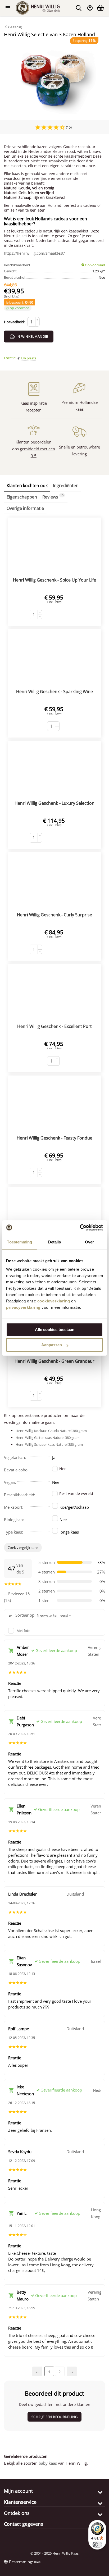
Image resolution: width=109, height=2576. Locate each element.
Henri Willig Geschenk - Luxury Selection (54, 803)
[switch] (97, 2545)
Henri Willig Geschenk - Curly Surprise (54, 915)
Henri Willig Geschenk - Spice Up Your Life (54, 580)
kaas (80, 409)
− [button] (37, 324)
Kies (37, 2562)
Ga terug (15, 27)
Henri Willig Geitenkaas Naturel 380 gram (48, 1438)
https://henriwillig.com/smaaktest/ (34, 253)
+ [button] (37, 320)
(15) (68, 127)
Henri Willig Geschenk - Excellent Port (54, 1026)
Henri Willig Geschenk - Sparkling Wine (54, 692)
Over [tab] (89, 1242)
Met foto (24, 1631)
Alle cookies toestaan (55, 1330)
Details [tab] (55, 1242)
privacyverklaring (23, 1307)
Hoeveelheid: (14, 322)
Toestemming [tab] (19, 1242)
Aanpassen (52, 1345)
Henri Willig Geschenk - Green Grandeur (54, 1361)
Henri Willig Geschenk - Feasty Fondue (54, 1138)
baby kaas (48, 2463)
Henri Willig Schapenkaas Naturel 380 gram (49, 1444)
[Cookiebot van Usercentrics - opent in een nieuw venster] (80, 1228)
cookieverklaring (54, 1301)
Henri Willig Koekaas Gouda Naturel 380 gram (51, 1431)
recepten (34, 410)
